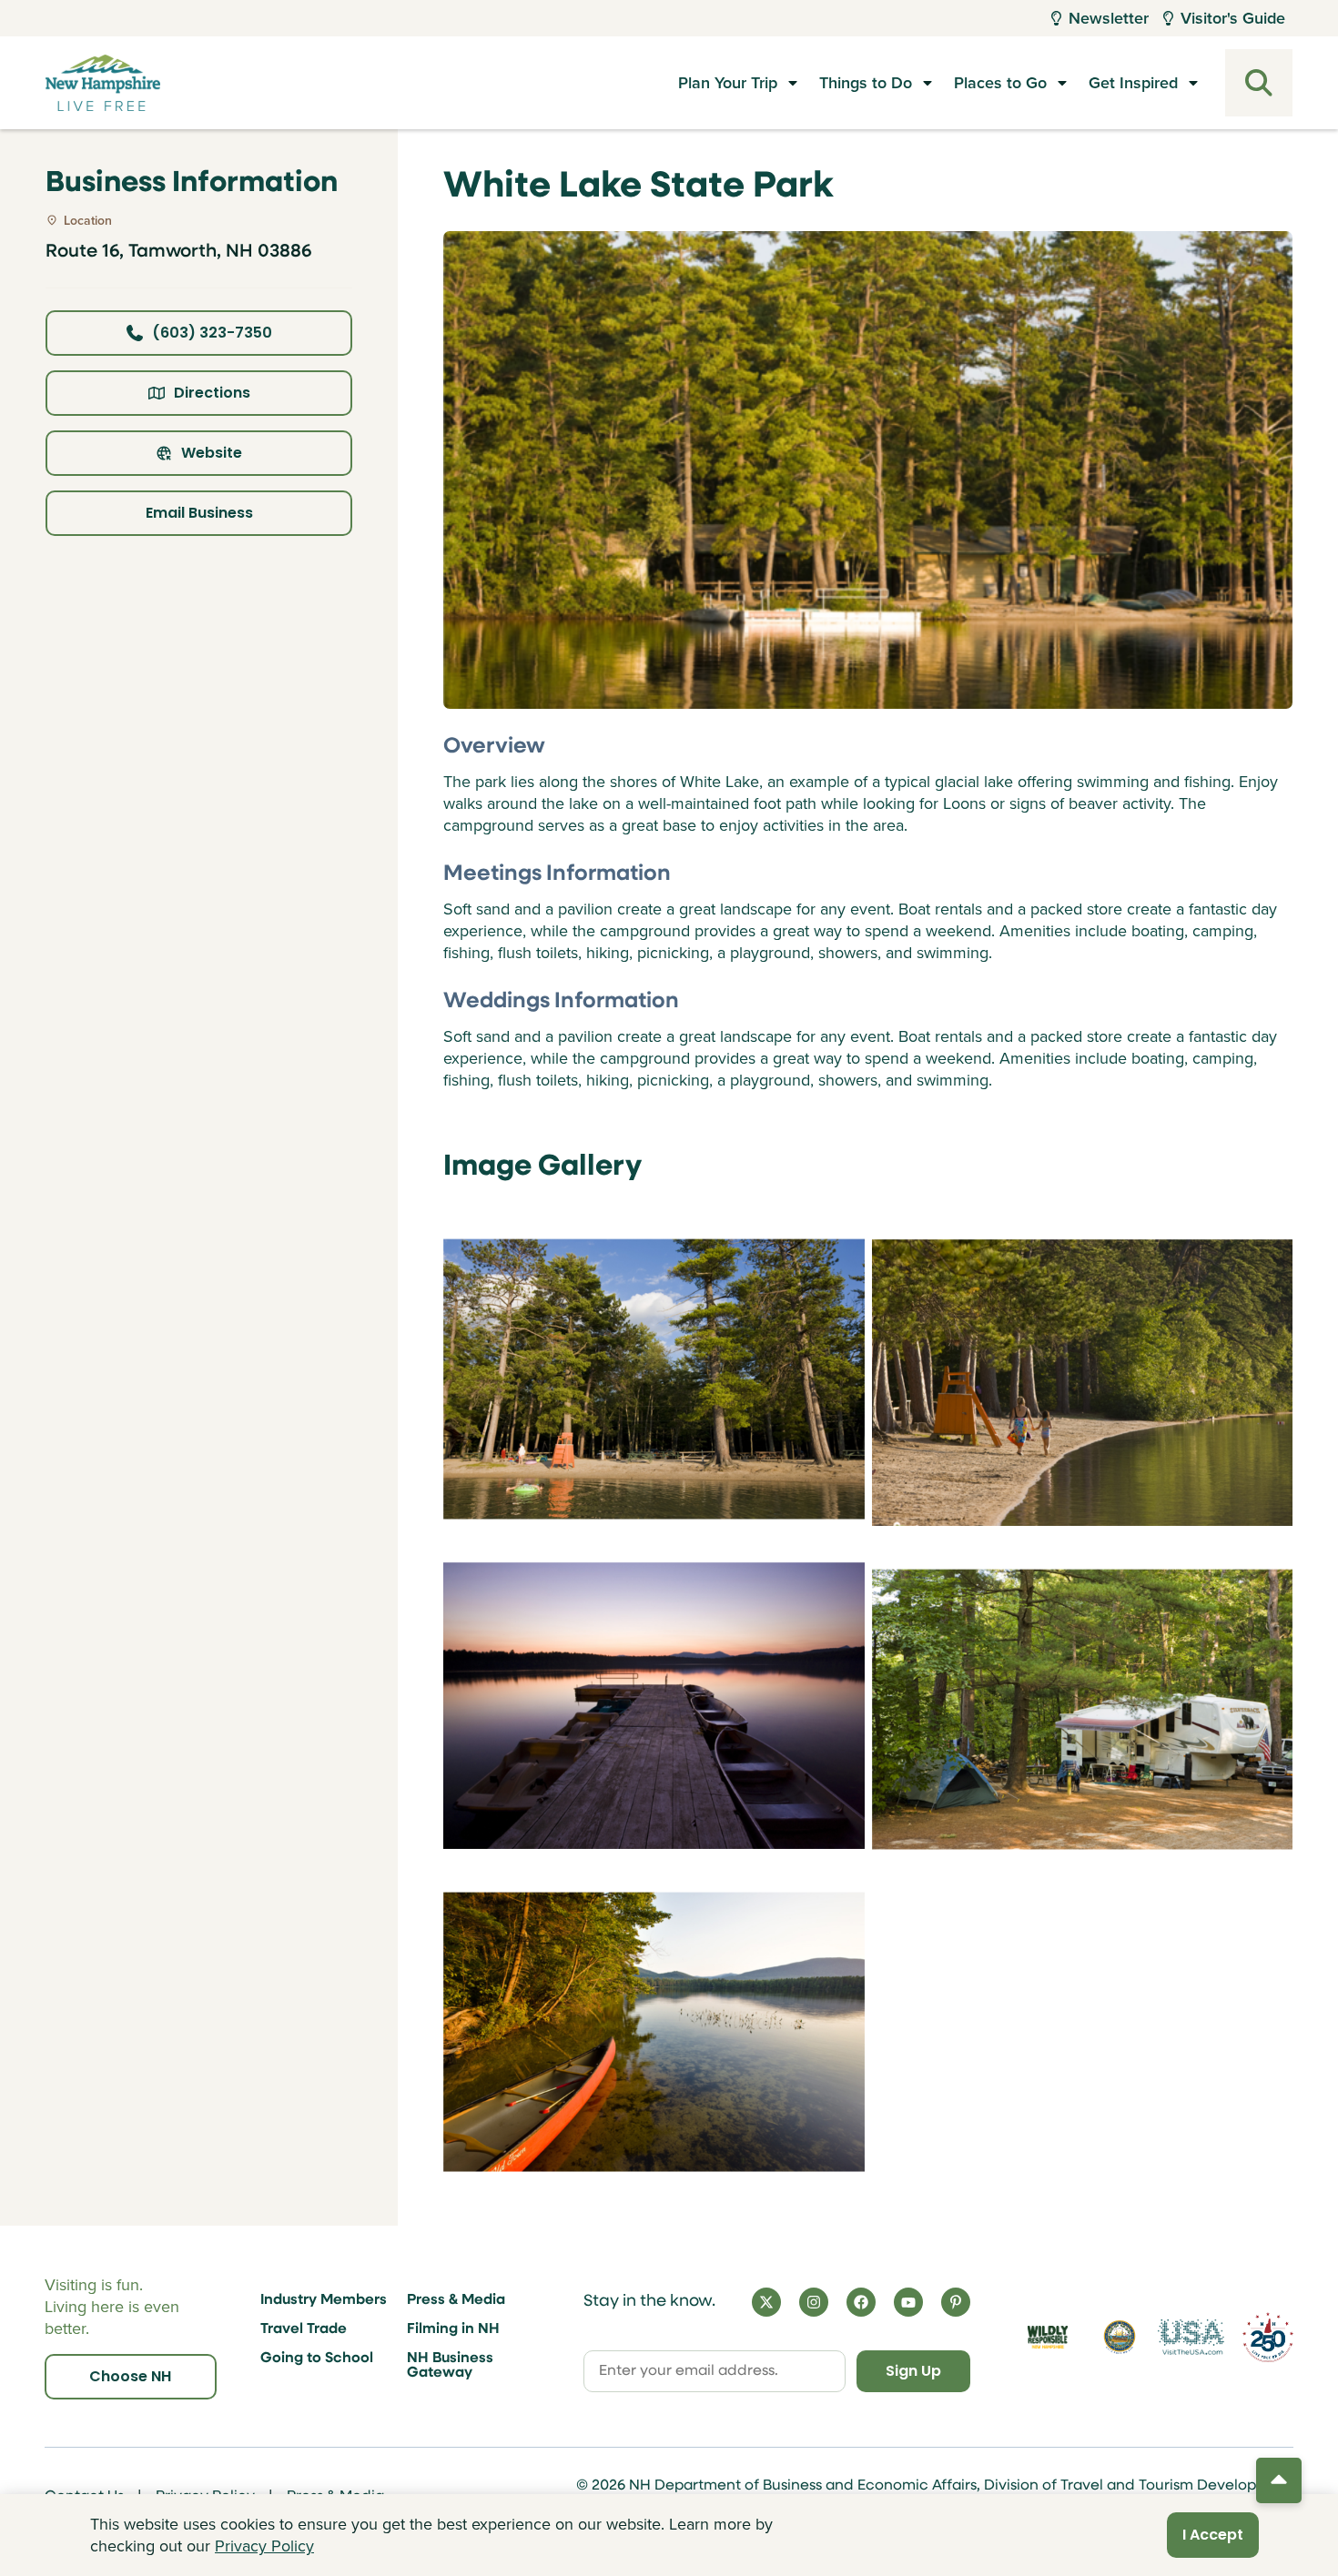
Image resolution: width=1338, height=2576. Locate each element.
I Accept (1213, 2535)
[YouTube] (908, 2302)
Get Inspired (1133, 82)
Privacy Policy (264, 2546)
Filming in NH (453, 2329)
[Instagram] (814, 2302)
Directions (212, 393)
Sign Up (913, 2371)
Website (212, 453)
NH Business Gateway (450, 2366)
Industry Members (324, 2300)
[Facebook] (861, 2302)
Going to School (317, 2359)
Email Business (199, 513)
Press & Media (456, 2300)
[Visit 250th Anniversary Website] (1268, 2337)
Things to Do (866, 82)
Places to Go (1000, 82)
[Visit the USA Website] (1191, 2338)
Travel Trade (304, 2329)
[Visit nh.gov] (1120, 2337)
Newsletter (1109, 18)
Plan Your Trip (728, 82)
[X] (766, 2302)
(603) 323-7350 (212, 333)
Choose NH (130, 2376)
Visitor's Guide (1233, 18)
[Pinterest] (956, 2302)
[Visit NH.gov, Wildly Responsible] (1048, 2337)
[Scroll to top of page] (1279, 2480)
